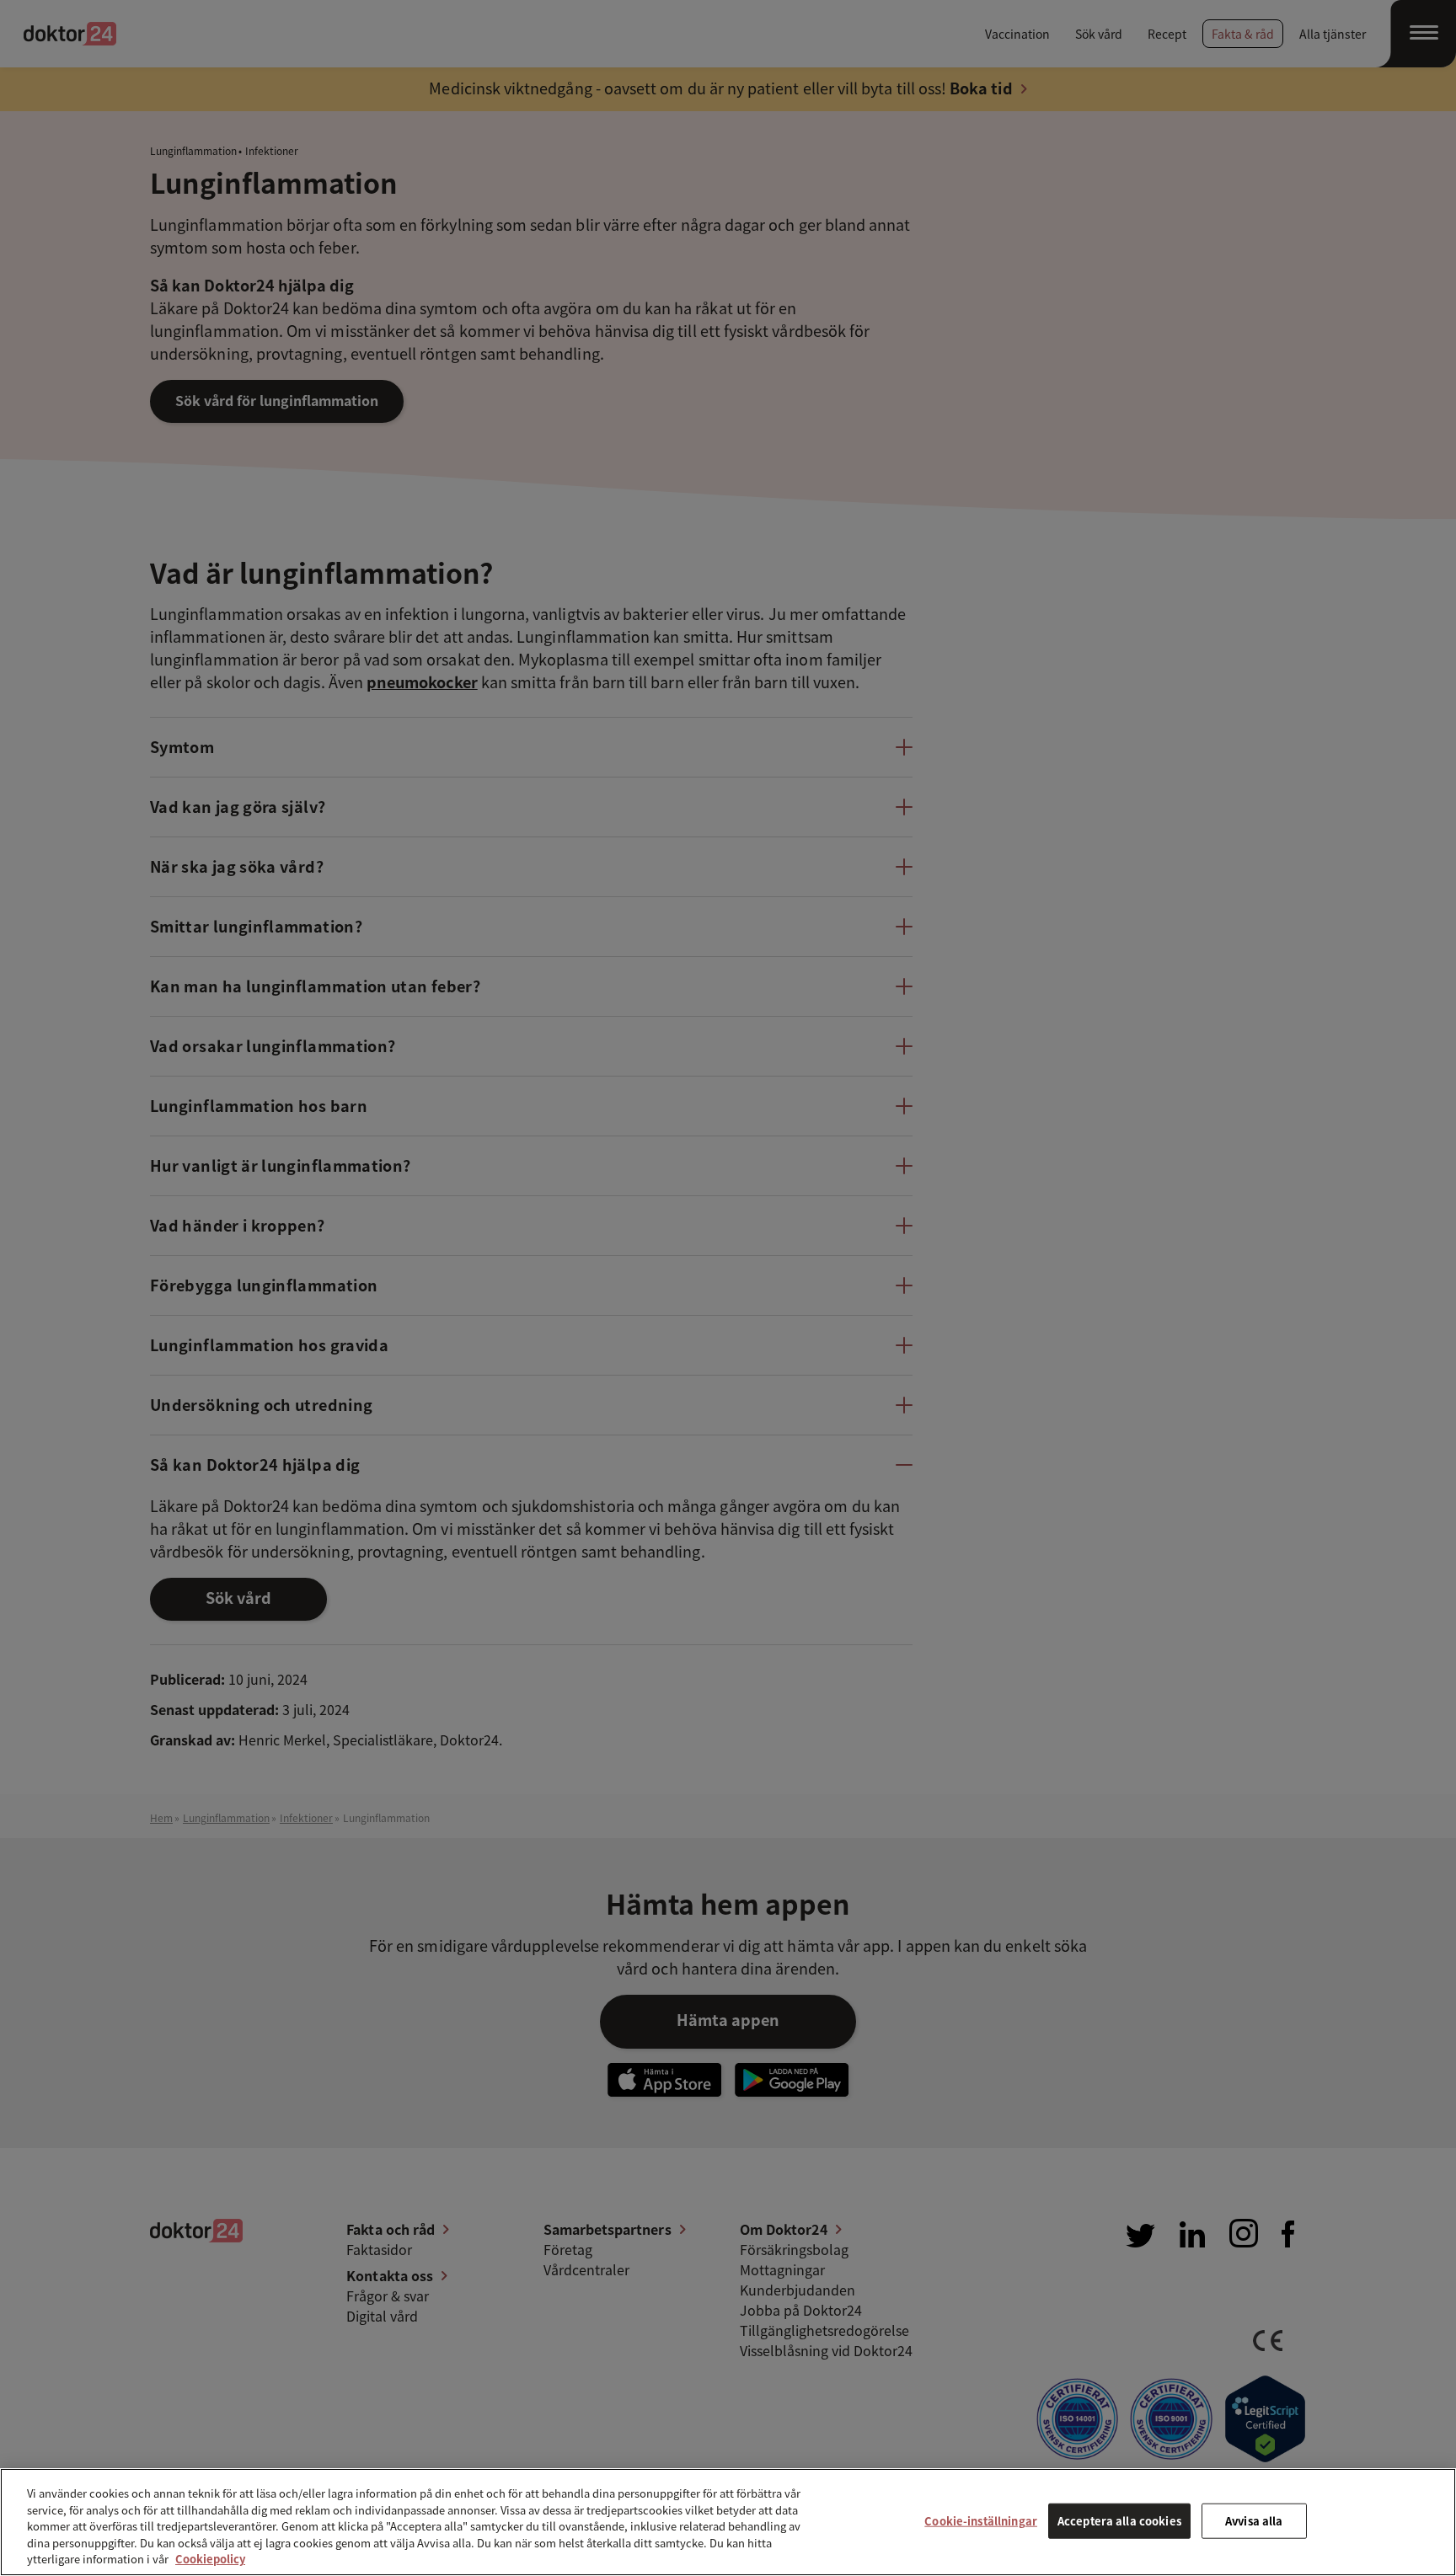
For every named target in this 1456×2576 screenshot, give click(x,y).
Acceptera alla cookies (1119, 2521)
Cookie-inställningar (981, 2521)
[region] (728, 2522)
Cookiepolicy (210, 2559)
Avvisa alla (1254, 2521)
